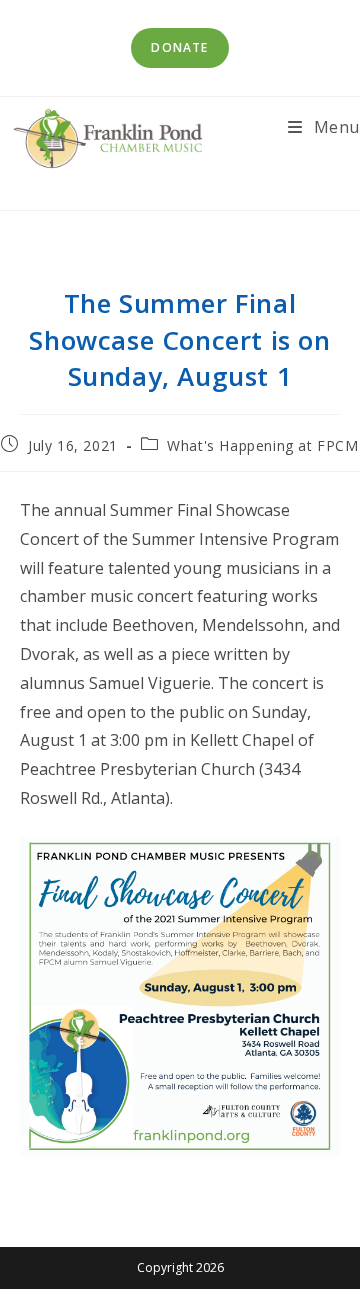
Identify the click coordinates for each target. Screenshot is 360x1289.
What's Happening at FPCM (262, 445)
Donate (179, 47)
